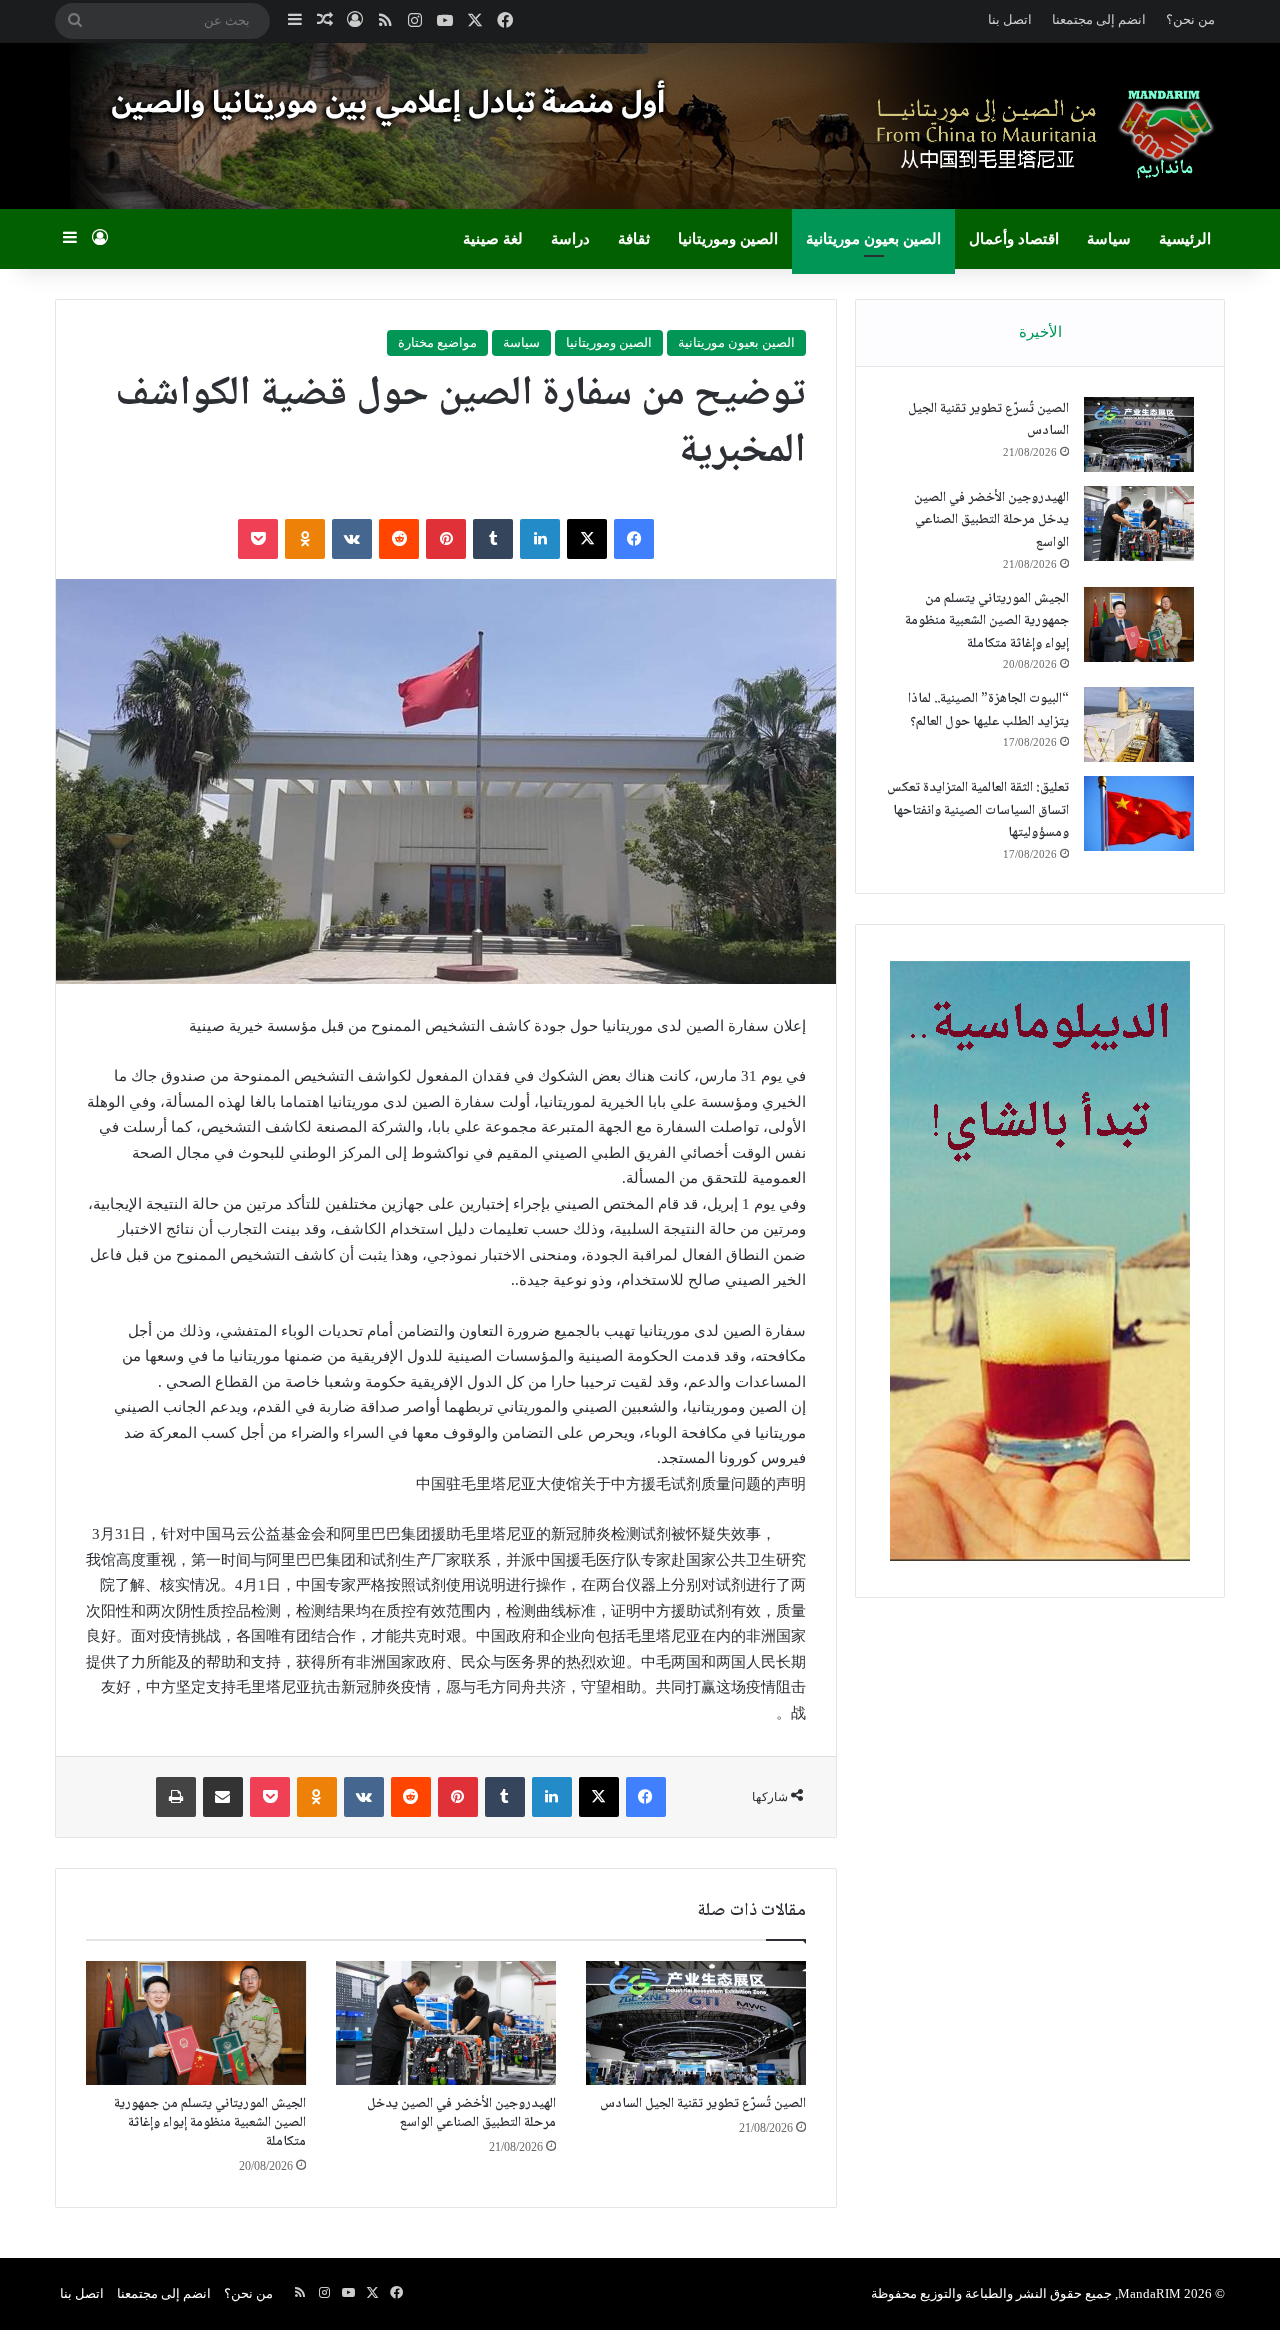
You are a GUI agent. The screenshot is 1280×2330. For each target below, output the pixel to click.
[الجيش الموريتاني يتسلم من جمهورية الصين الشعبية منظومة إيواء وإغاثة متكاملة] (196, 2023)
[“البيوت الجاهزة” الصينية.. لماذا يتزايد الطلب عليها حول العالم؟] (1139, 724)
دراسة (570, 239)
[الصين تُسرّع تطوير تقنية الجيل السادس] (696, 2023)
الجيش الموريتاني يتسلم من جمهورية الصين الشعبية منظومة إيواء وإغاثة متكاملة (210, 2123)
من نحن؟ (1190, 19)
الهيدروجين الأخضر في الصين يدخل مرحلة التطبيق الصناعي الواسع (461, 2113)
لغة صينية (493, 239)
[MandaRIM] (1040, 133)
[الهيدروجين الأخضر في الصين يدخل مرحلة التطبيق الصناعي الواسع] (446, 2023)
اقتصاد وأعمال (1014, 239)
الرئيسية (1185, 239)
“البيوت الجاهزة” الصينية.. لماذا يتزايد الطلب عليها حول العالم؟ (988, 710)
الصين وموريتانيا (728, 239)
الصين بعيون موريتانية (873, 239)
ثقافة (634, 239)
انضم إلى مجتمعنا (1099, 19)
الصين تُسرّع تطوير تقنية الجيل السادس (703, 2104)
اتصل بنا (1010, 19)
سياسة (1109, 239)
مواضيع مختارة (437, 342)
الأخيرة (1040, 332)
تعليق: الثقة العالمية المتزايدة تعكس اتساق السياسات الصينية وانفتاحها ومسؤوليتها (978, 810)
